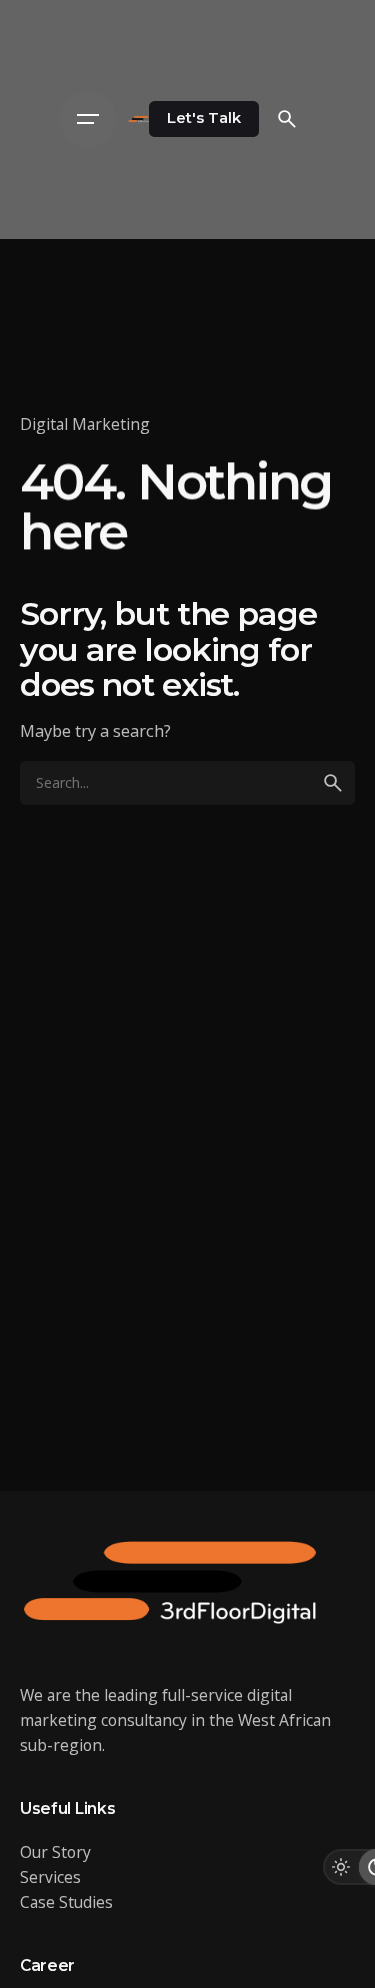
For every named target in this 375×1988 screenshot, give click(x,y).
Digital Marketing (85, 424)
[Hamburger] (88, 119)
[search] (333, 783)
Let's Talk (204, 118)
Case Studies (66, 1902)
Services (50, 1877)
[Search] (287, 119)
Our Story (55, 1852)
